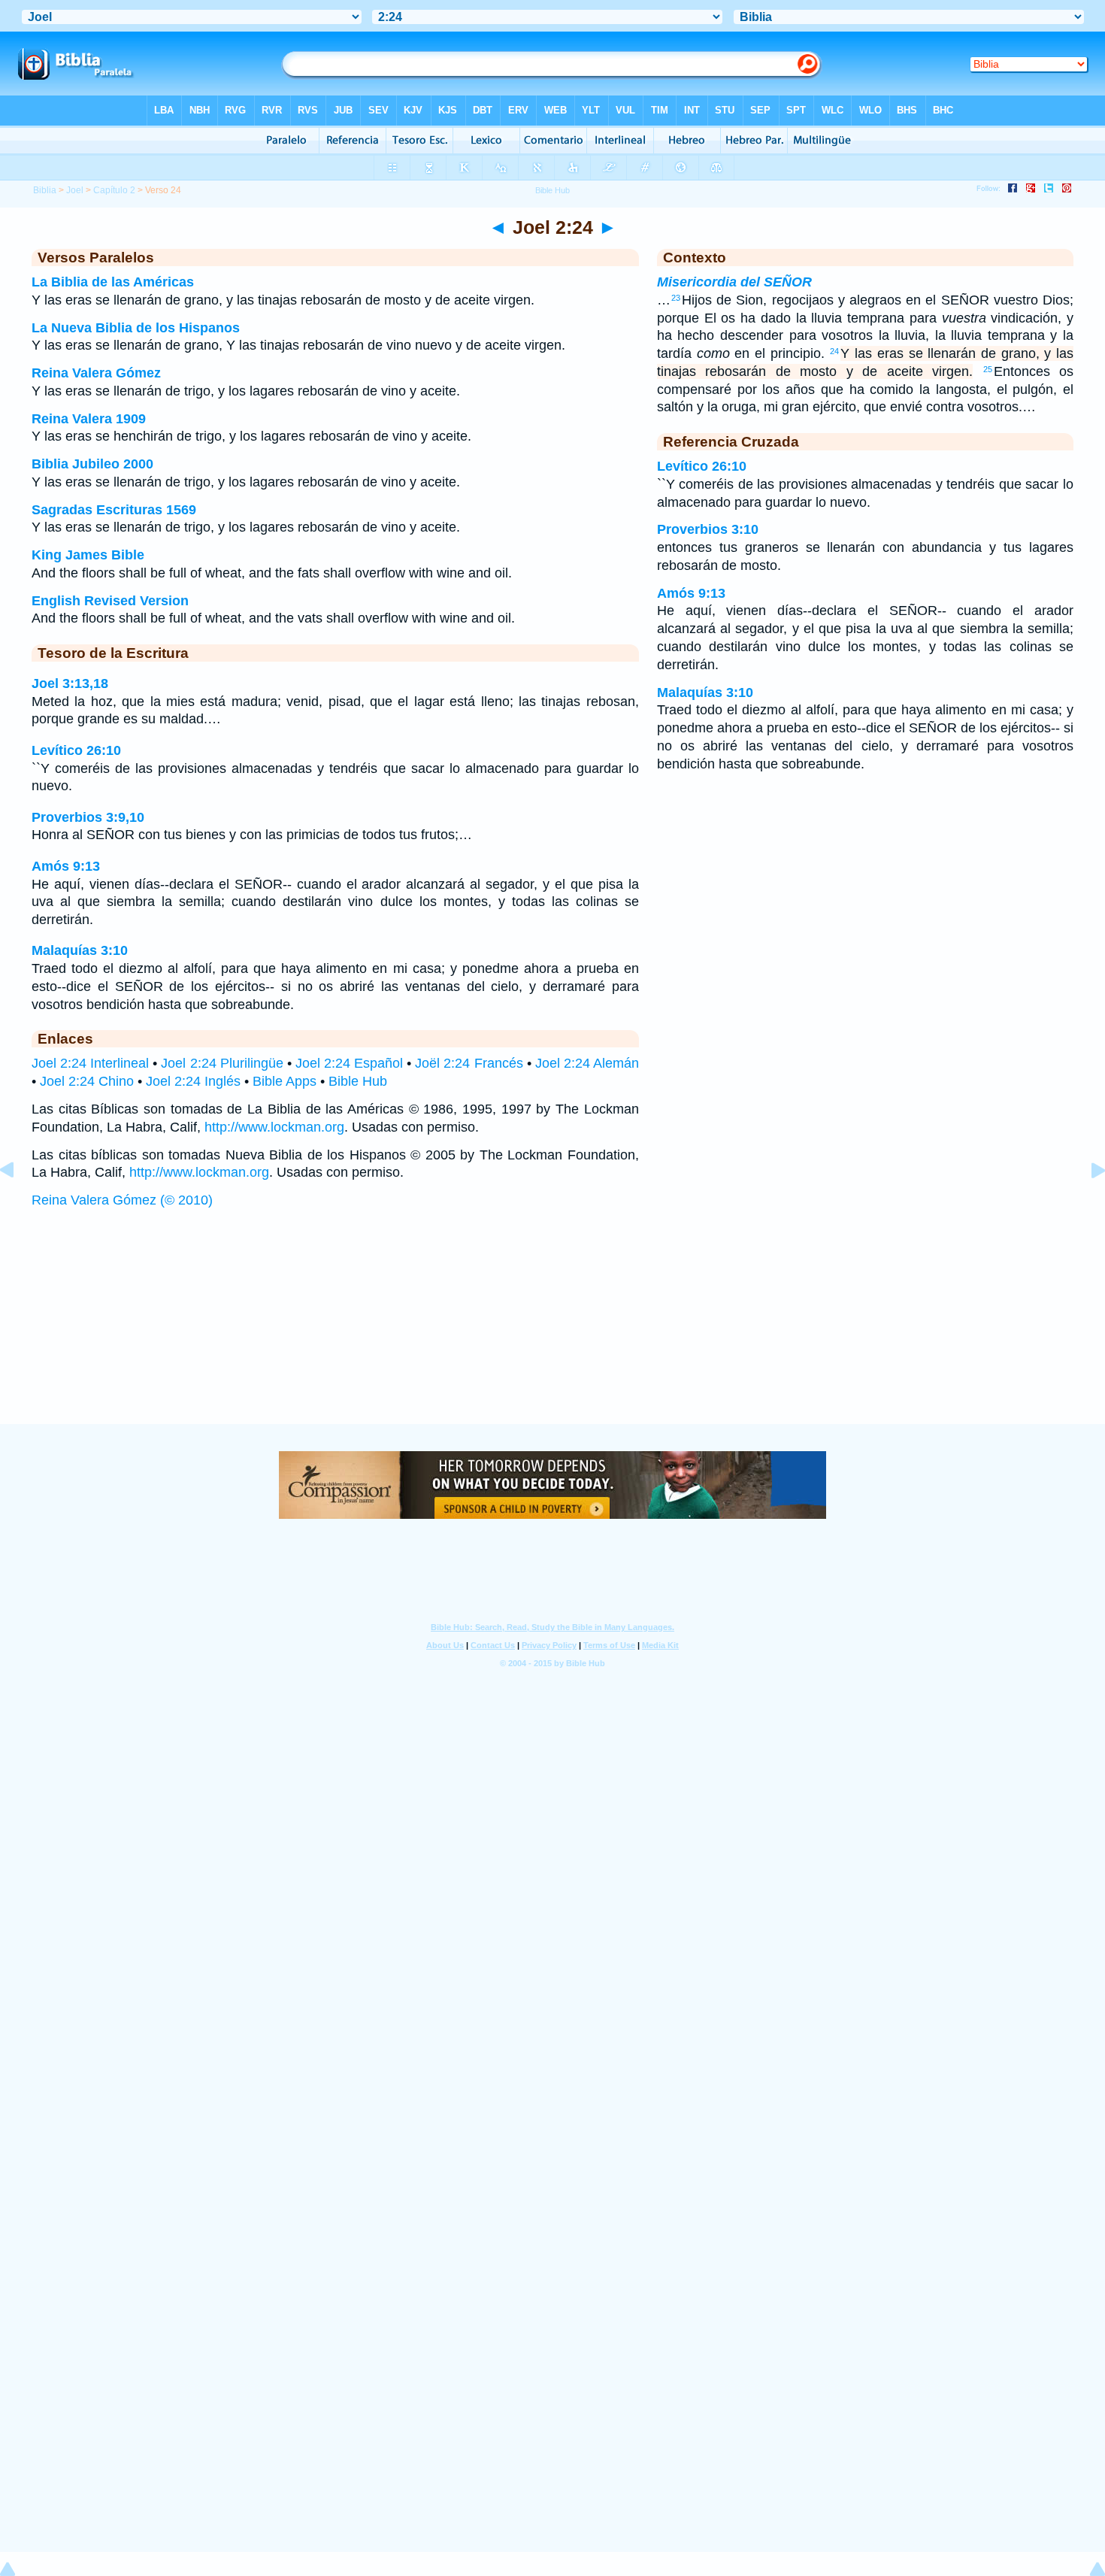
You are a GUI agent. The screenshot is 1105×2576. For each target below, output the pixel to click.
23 (676, 298)
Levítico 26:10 (76, 750)
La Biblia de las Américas (113, 282)
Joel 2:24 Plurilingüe (222, 1063)
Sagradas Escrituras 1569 (114, 510)
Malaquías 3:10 (80, 950)
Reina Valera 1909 (89, 419)
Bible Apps (285, 1081)
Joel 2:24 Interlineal (90, 1063)
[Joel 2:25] (1086, 1204)
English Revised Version (110, 601)
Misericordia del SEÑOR (734, 282)
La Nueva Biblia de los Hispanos (136, 328)
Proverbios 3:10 (708, 529)
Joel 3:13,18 (70, 683)
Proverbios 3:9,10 (88, 817)
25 (988, 369)
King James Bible (88, 555)
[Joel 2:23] (19, 1204)
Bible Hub (358, 1081)
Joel (75, 190)
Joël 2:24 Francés (469, 1063)
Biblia (45, 190)
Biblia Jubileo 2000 (92, 464)
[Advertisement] (552, 1331)
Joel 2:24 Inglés (193, 1081)
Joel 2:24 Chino (87, 1081)
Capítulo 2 (114, 190)
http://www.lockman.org (274, 1127)
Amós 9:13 (66, 866)
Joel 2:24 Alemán (587, 1063)
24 (834, 351)
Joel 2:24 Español (349, 1063)
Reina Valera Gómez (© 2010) (122, 1200)
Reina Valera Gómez (96, 373)
